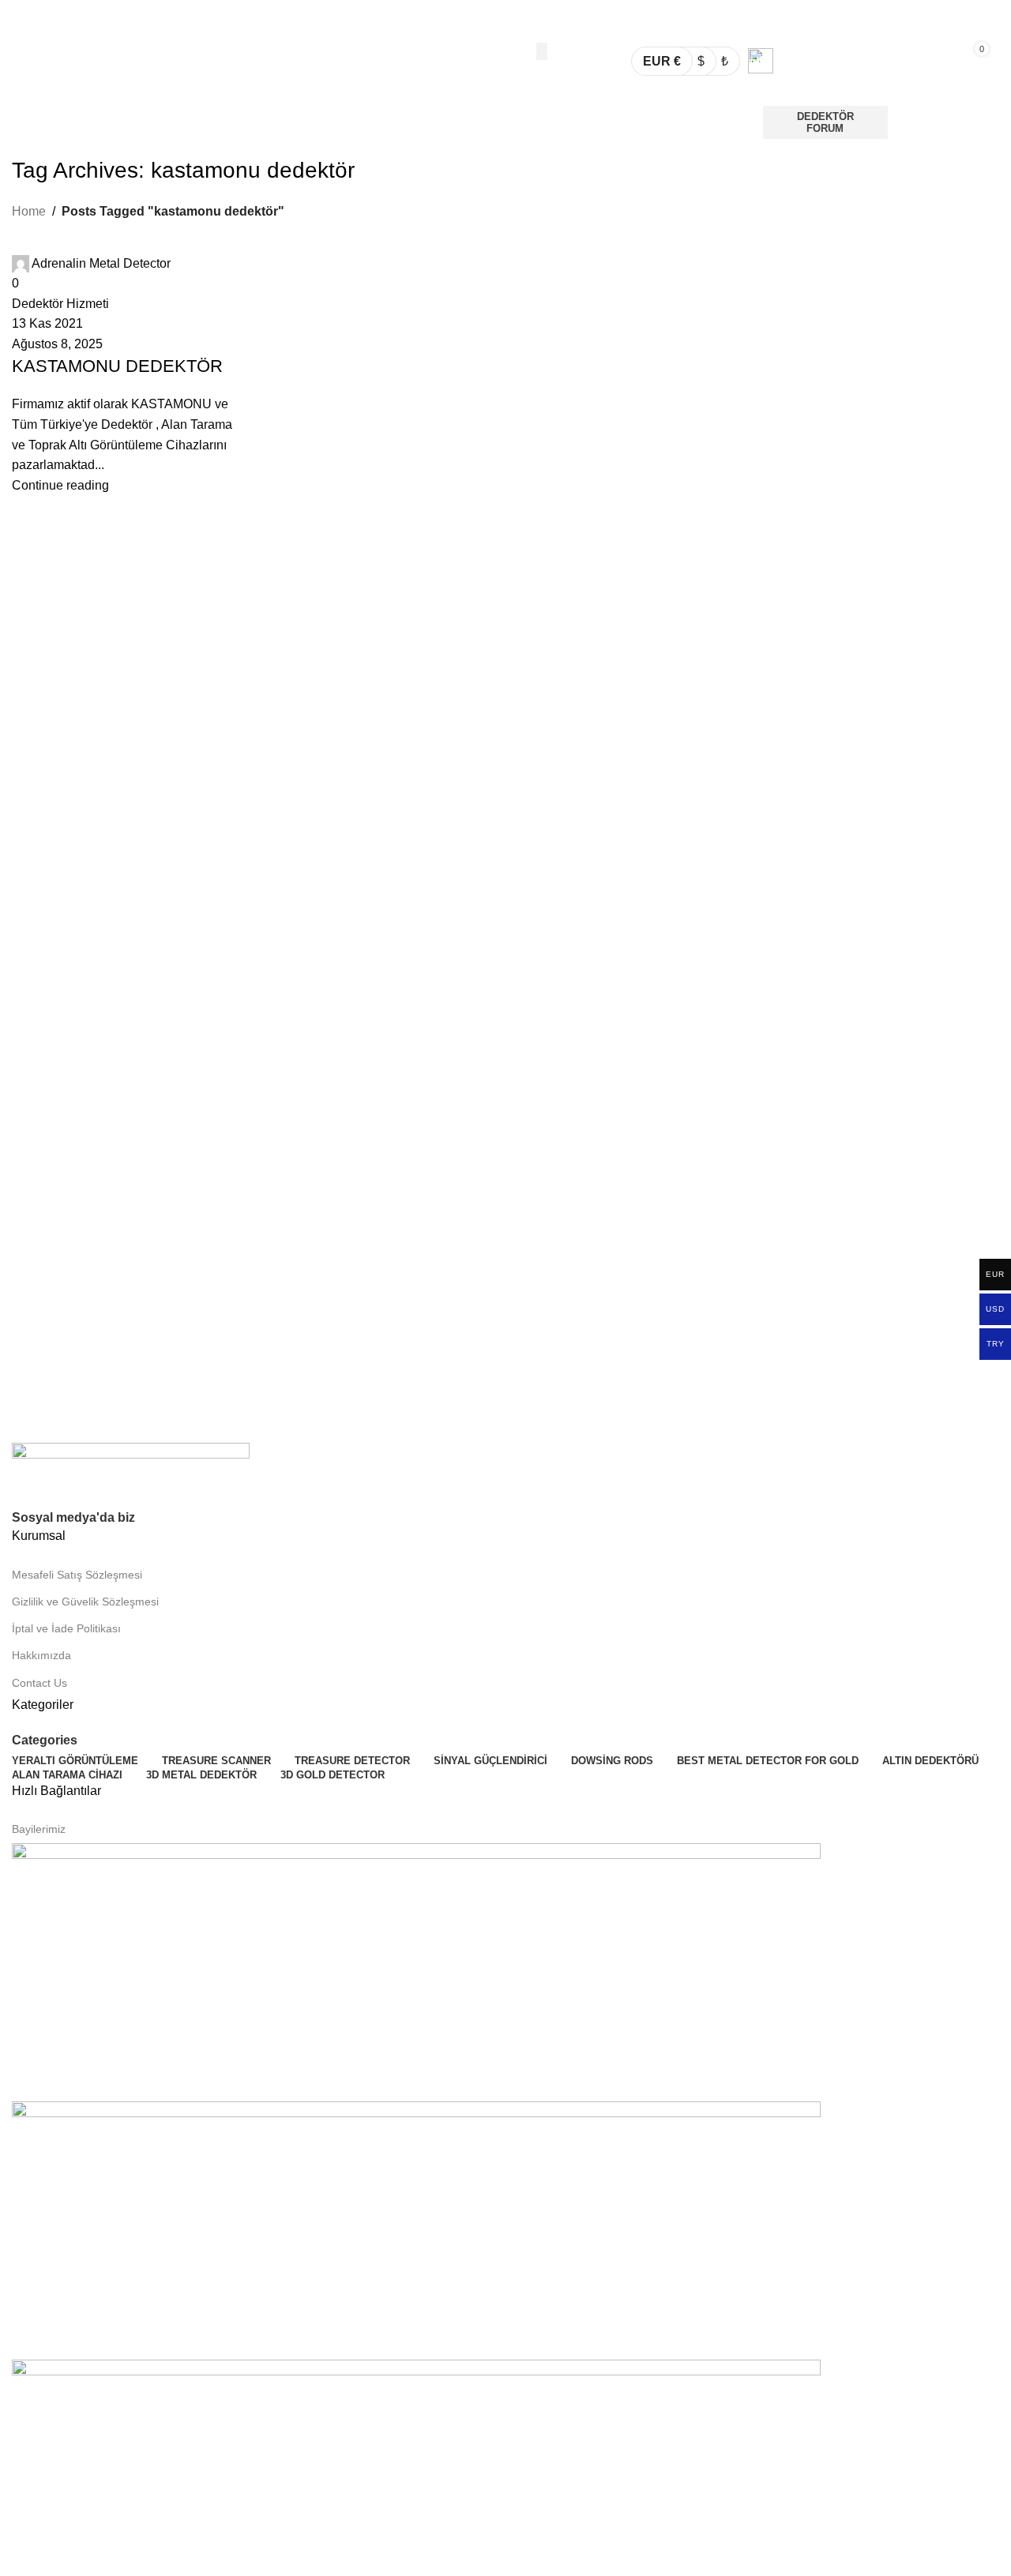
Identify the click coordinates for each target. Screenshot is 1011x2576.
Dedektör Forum (825, 123)
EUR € (662, 61)
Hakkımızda (41, 1655)
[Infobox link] (825, 61)
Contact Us (39, 1683)
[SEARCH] (542, 51)
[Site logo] (106, 60)
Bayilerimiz (39, 1829)
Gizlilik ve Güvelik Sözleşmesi (85, 1602)
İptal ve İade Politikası (66, 1628)
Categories (45, 1740)
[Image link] (131, 1474)
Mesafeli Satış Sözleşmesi (77, 1575)
